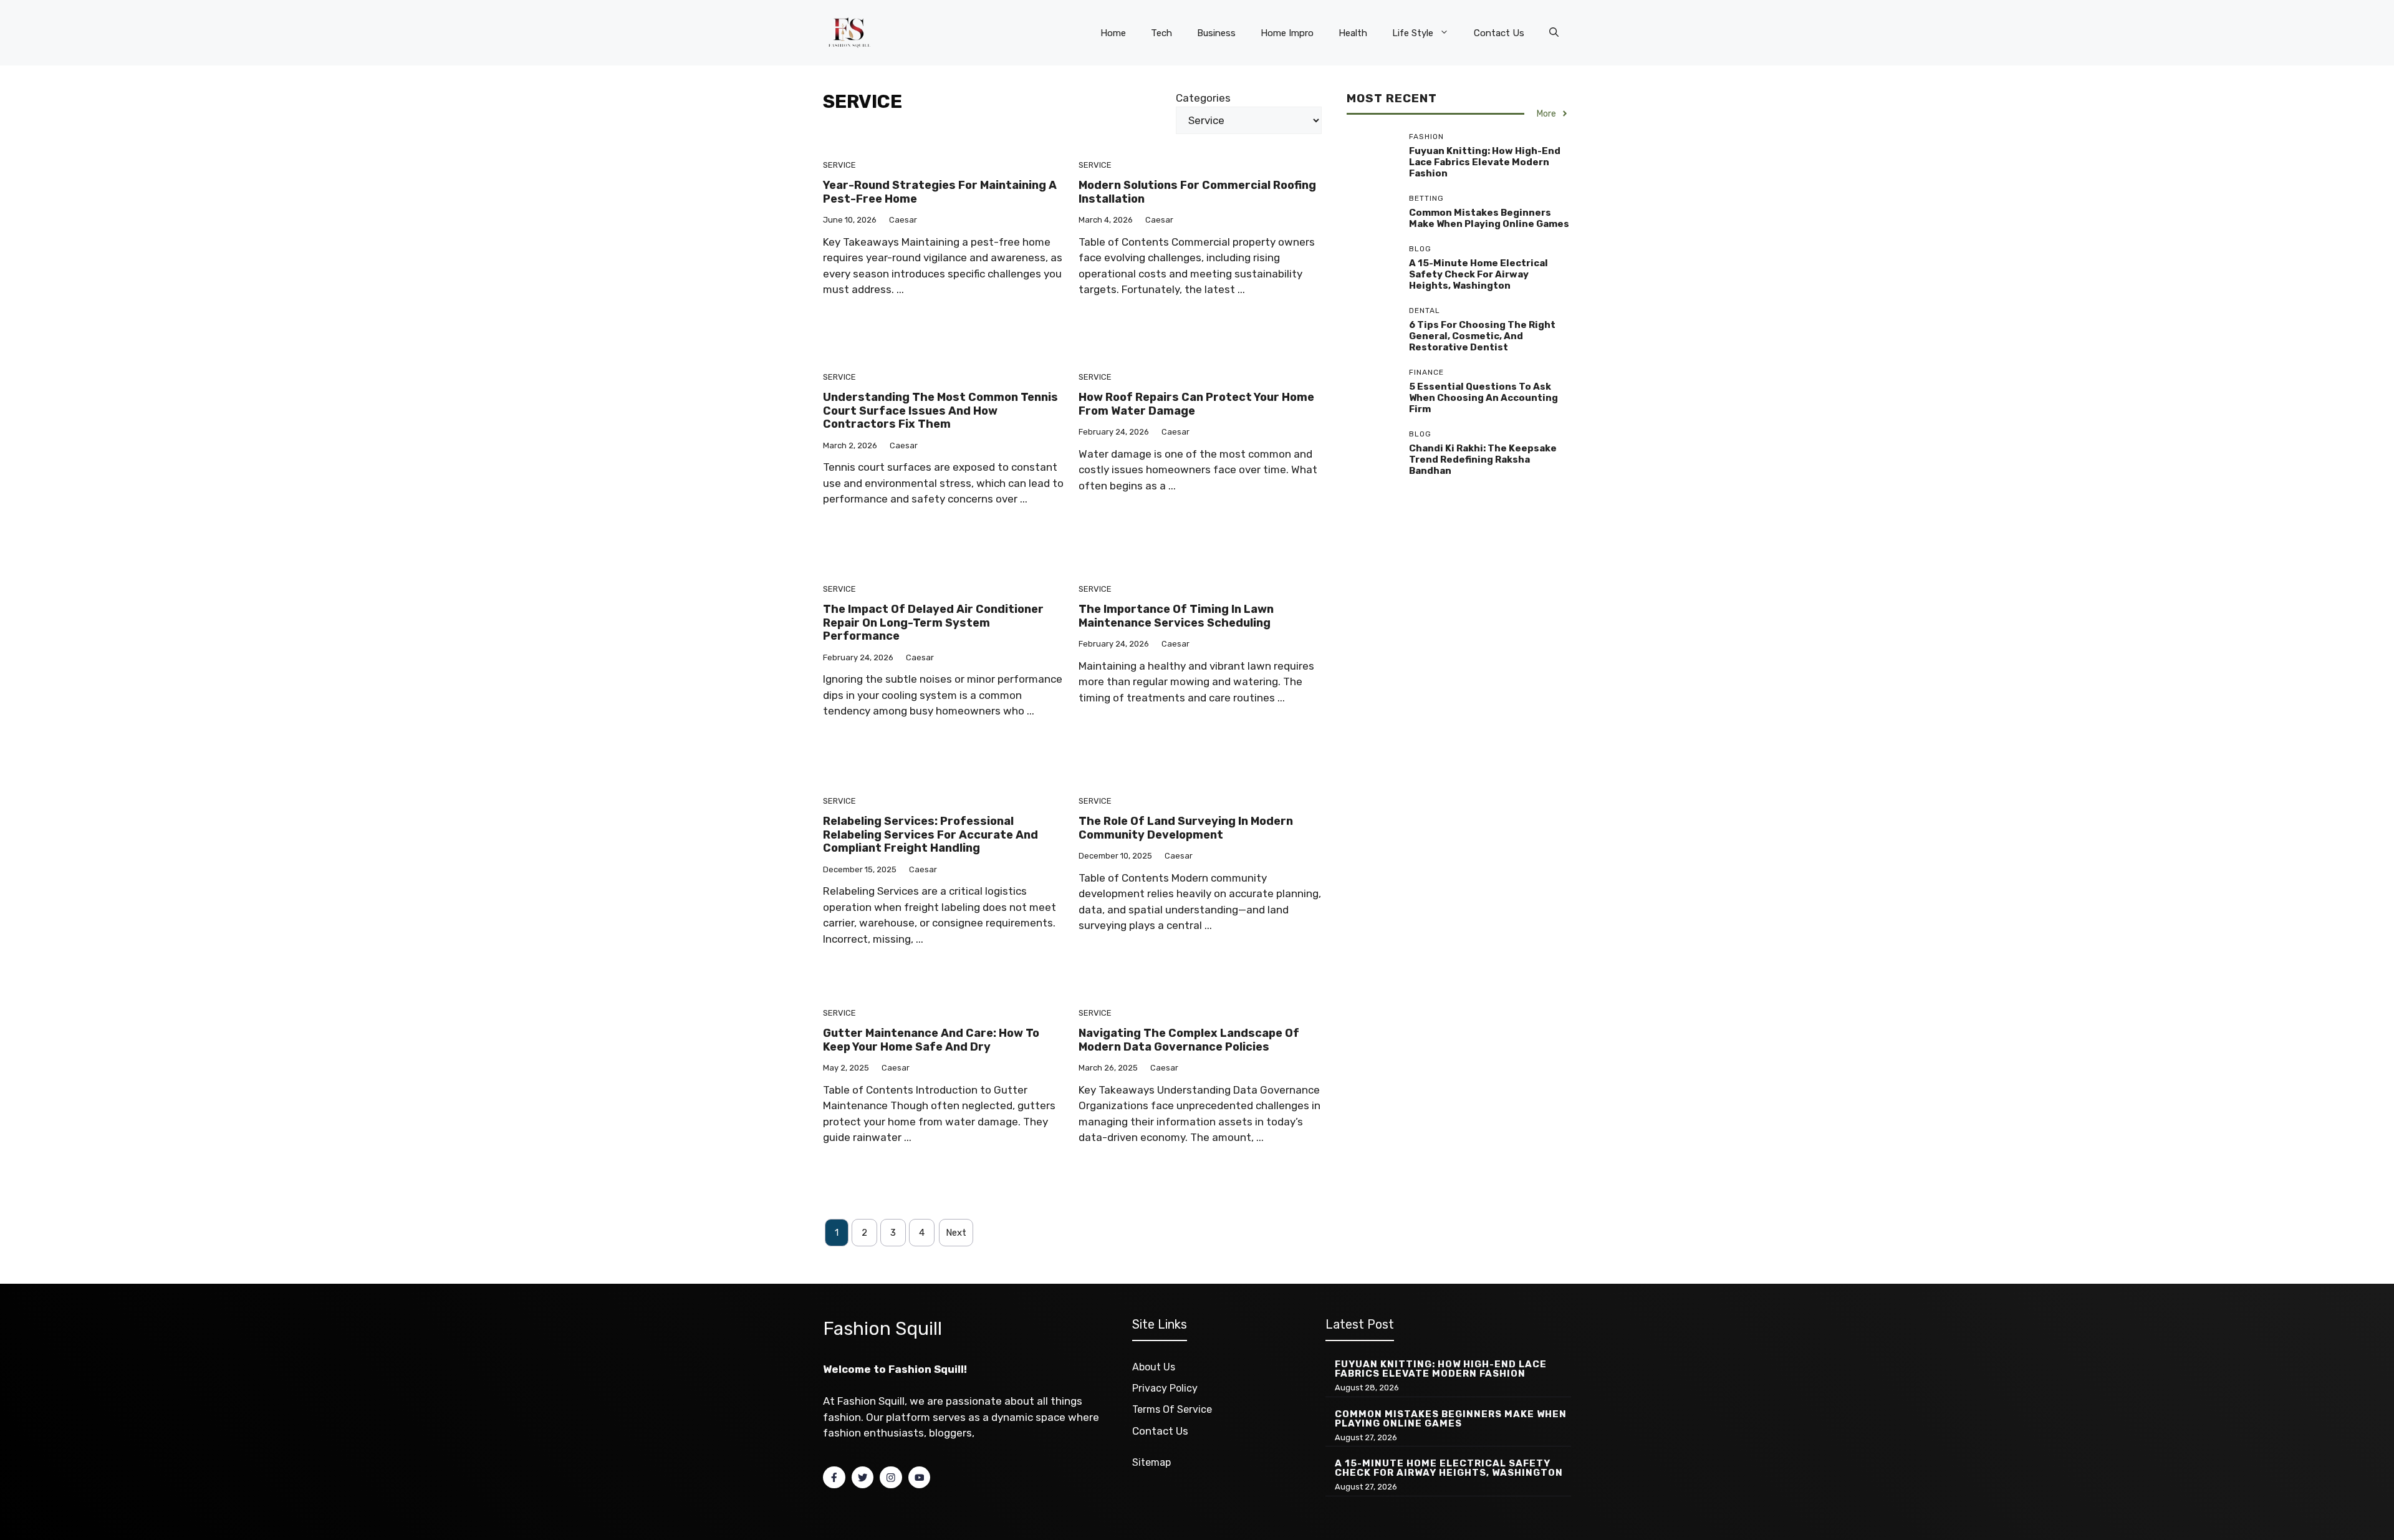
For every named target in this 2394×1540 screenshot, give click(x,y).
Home (1113, 33)
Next (956, 1233)
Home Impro (1287, 33)
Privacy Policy (1165, 1388)
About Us (1154, 1367)
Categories (1203, 98)
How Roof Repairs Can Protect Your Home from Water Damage (1196, 404)
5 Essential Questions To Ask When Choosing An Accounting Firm (1483, 398)
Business (1216, 33)
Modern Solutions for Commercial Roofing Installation (1197, 192)
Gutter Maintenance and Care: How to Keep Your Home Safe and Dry (931, 1040)
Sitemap (1151, 1462)
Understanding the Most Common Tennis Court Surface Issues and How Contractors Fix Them (940, 411)
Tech (1161, 33)
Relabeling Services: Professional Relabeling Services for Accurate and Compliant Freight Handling (930, 835)
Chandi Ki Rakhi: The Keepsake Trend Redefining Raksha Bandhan (1483, 460)
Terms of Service (1172, 1409)
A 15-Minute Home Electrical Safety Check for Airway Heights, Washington (1478, 274)
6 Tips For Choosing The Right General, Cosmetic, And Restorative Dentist (1482, 336)
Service (839, 165)
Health (1353, 33)
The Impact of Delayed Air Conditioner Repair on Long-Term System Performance (933, 623)
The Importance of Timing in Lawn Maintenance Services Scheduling (1176, 616)
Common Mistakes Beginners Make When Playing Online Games (1489, 218)
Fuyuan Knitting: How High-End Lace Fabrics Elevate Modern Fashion (1485, 162)
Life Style (1413, 33)
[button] (1554, 33)
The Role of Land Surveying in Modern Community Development (1186, 828)
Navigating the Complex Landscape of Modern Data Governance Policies (1189, 1040)
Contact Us (1499, 33)
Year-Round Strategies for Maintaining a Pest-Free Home (940, 192)
